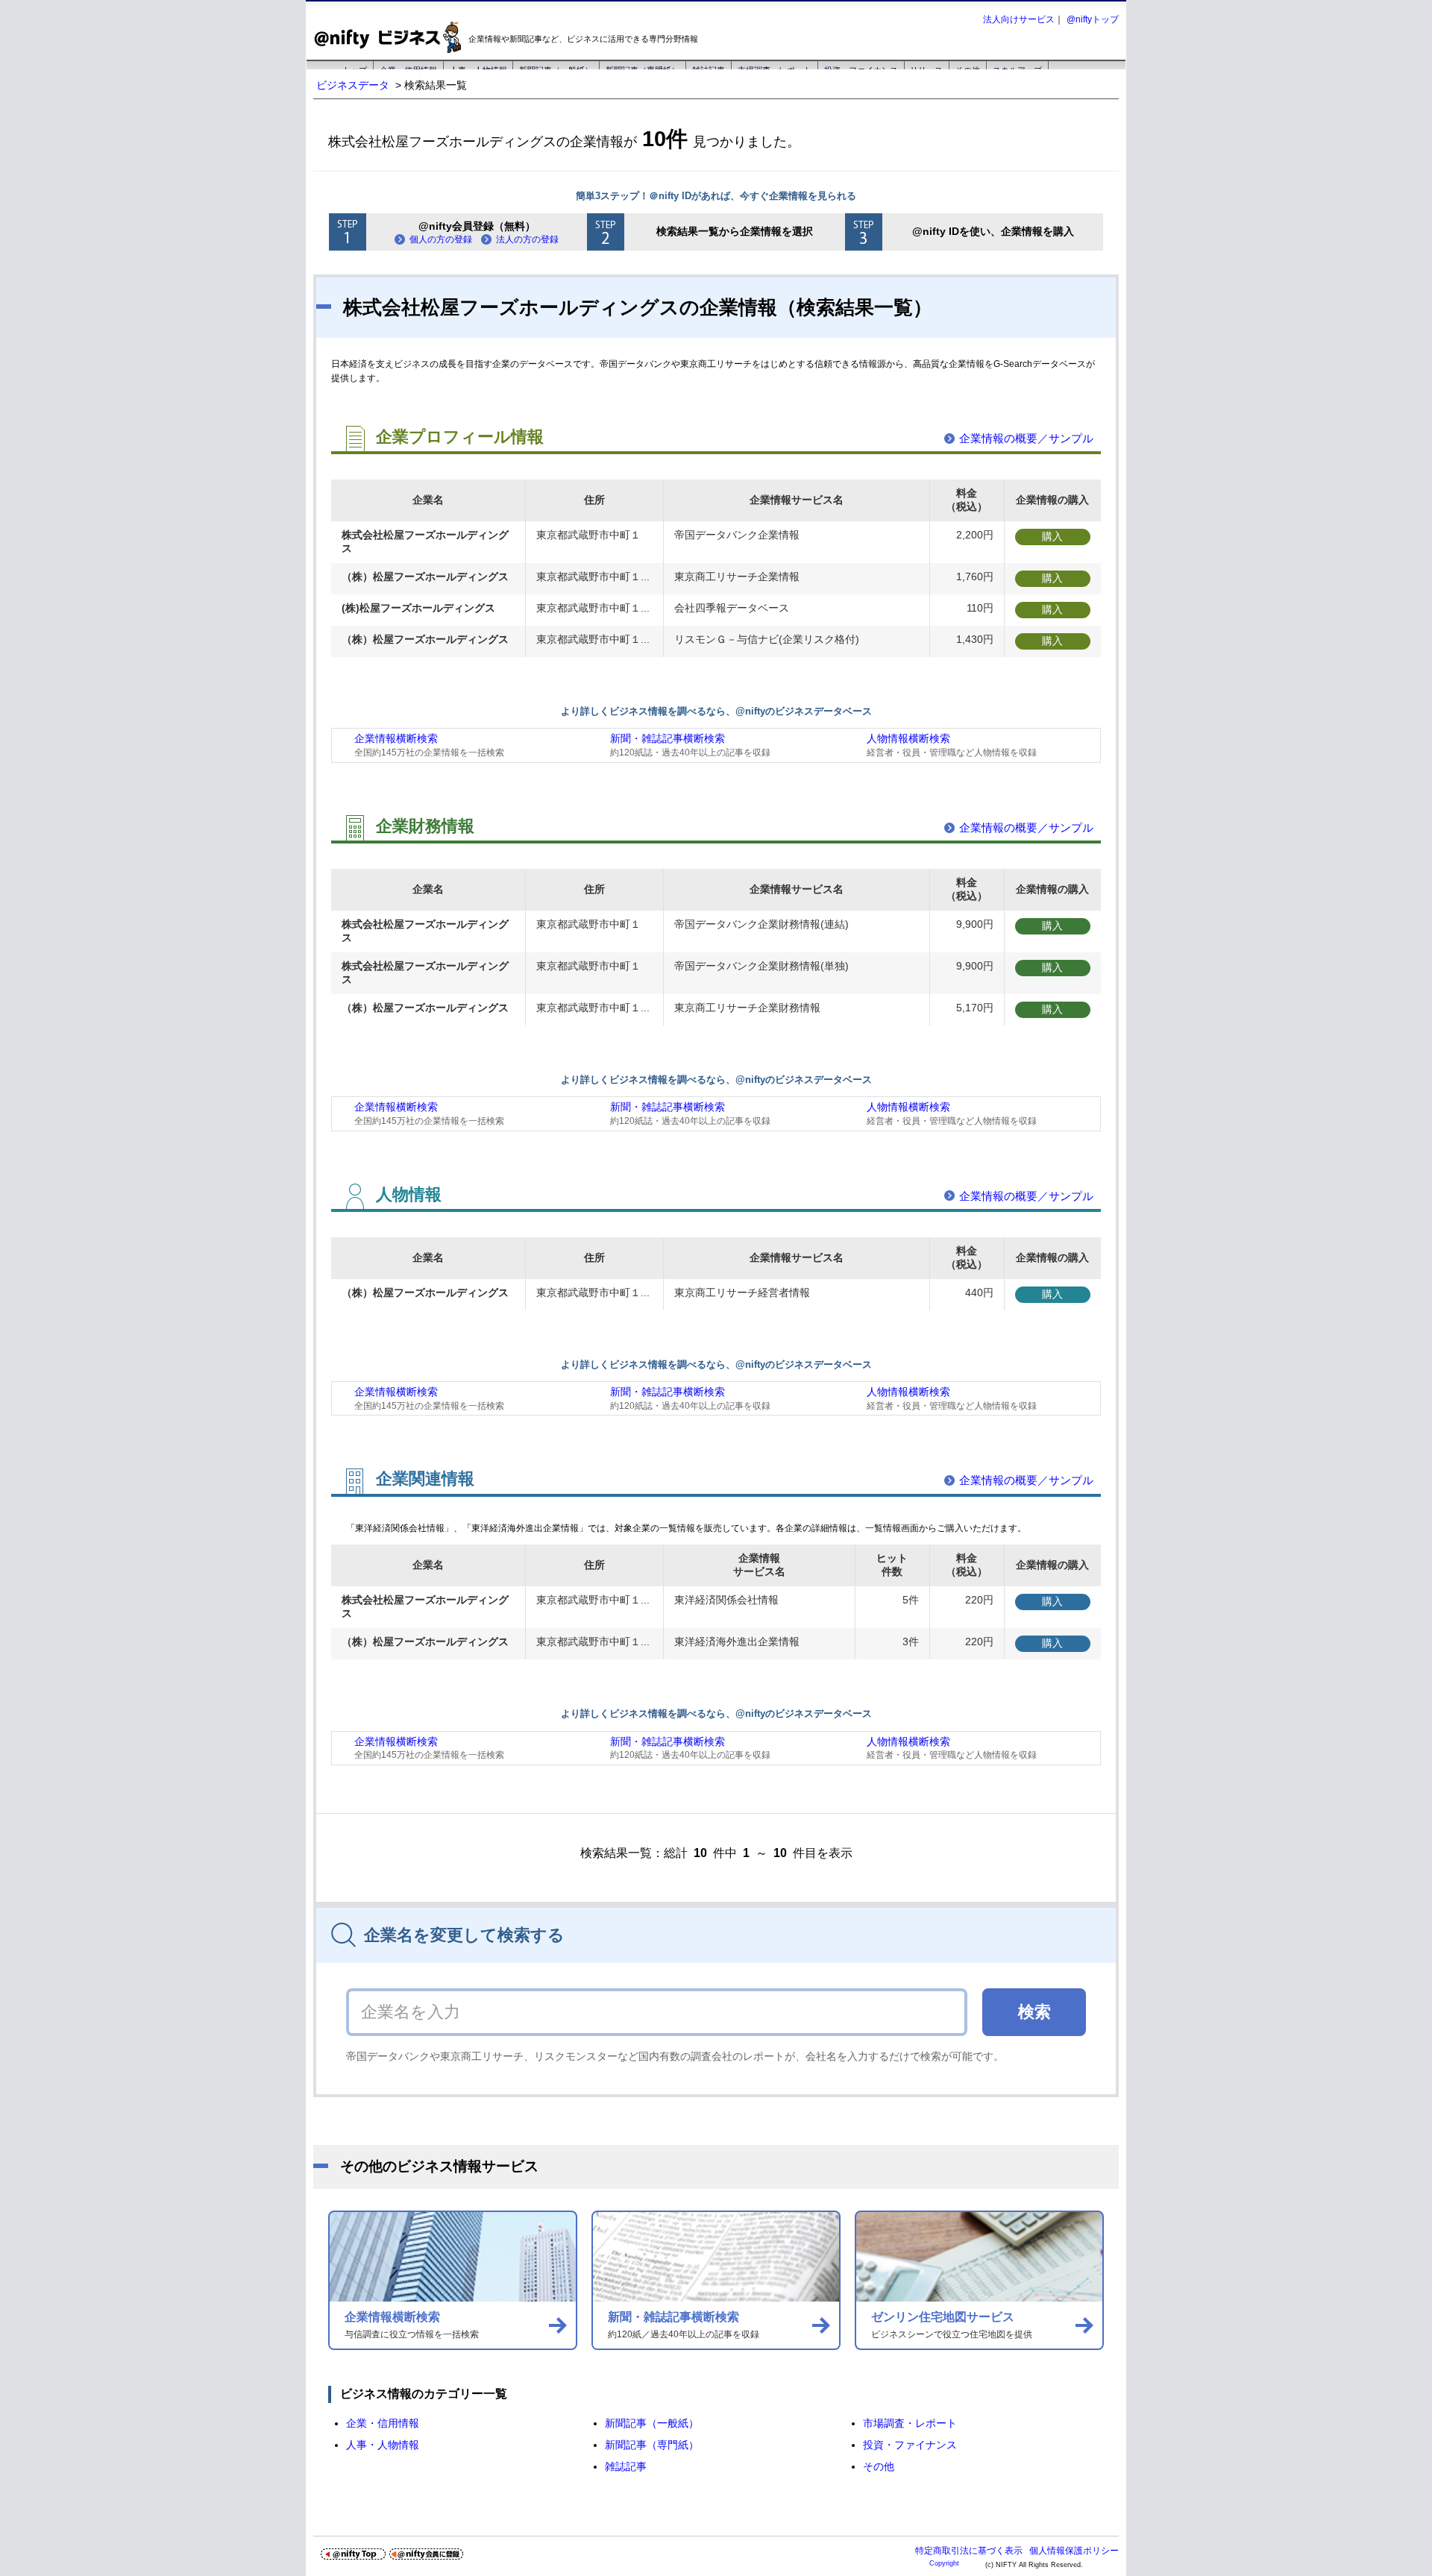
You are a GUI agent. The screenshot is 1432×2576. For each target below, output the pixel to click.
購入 (1052, 536)
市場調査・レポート (910, 2423)
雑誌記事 (626, 2466)
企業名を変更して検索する (464, 1935)
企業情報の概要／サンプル (1026, 438)
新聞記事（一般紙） (652, 2423)
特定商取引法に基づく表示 (969, 2551)
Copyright (944, 2563)
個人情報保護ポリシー (1074, 2551)
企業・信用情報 (383, 2423)
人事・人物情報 (383, 2445)
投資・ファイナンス (910, 2445)
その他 (879, 2466)
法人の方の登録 (527, 239)
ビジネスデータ (353, 85)
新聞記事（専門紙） (652, 2445)
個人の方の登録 (441, 239)
